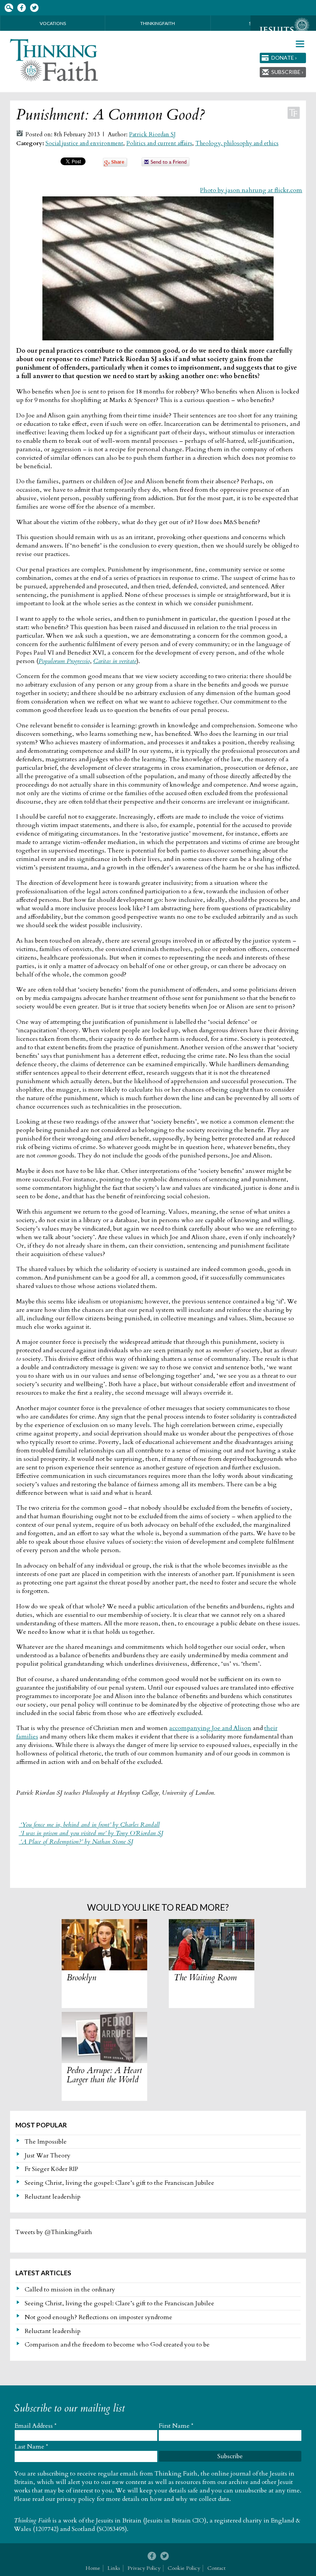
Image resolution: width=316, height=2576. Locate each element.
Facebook (21, 8)
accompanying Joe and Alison (210, 1728)
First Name (176, 2426)
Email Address (36, 2426)
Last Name (31, 2447)
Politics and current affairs (159, 143)
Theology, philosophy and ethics (237, 143)
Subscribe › (287, 72)
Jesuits (283, 30)
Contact (216, 2568)
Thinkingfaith (158, 23)
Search (9, 8)
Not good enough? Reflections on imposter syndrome (98, 2317)
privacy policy (76, 2499)
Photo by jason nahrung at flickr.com (251, 190)
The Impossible (46, 2142)
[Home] (55, 60)
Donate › (284, 58)
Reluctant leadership (53, 2197)
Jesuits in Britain (119, 2521)
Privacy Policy (144, 2568)
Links (114, 2568)
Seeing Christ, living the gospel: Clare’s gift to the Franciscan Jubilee (119, 2183)
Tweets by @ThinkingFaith (54, 2232)
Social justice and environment (84, 143)
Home (93, 2568)
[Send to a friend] (166, 164)
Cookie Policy (184, 2568)
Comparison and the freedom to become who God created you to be (117, 2345)
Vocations (53, 23)
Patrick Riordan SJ (152, 135)
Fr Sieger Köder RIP (51, 2169)
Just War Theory (48, 2156)
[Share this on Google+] (115, 165)
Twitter (34, 8)
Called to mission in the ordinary (70, 2290)
